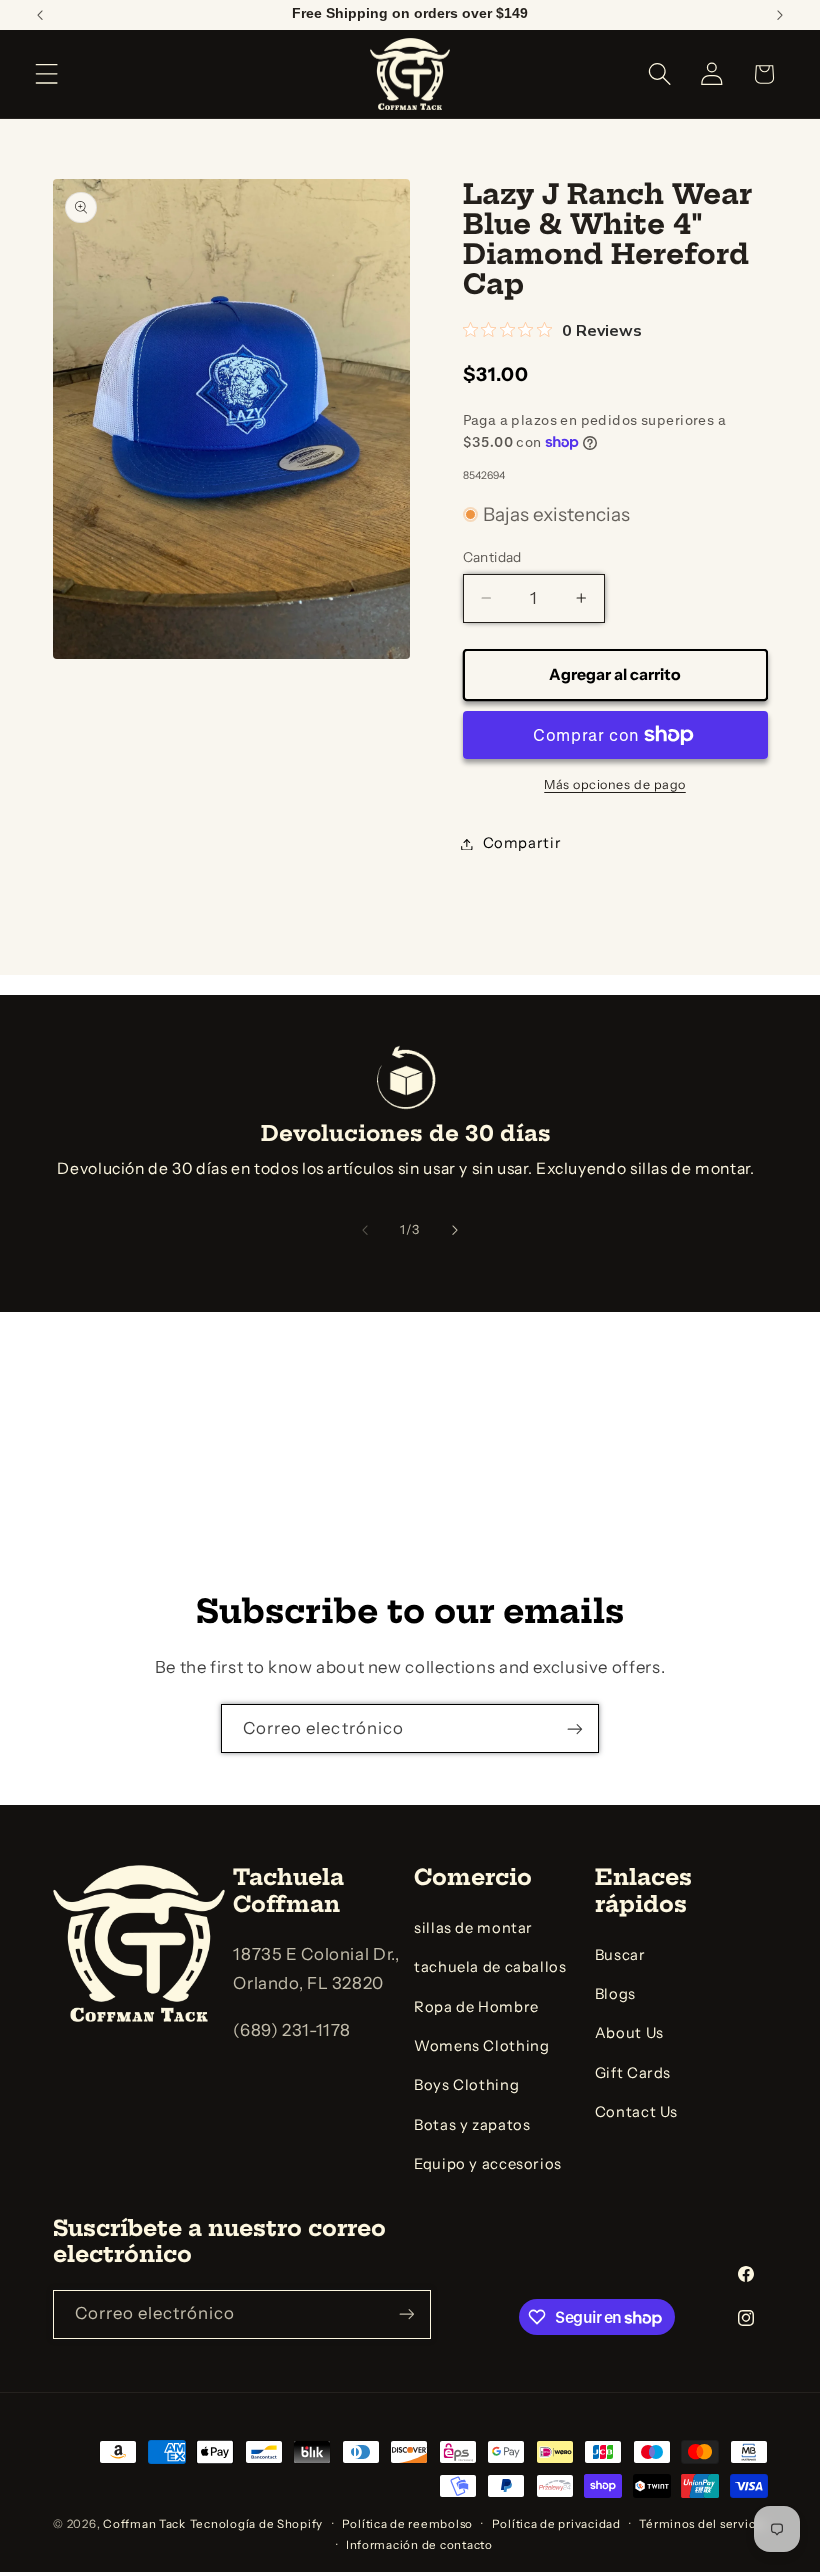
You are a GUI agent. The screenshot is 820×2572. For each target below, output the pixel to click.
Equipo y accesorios (488, 2164)
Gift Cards (633, 2073)
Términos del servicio (702, 2524)
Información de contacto (419, 2545)
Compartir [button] (522, 843)
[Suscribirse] (575, 1728)
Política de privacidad (556, 2524)
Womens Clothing (481, 2046)
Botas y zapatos (472, 2125)
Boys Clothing (466, 2085)
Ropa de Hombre (476, 2007)
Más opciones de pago (615, 784)
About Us (629, 2033)
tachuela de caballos (490, 1967)
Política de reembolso (407, 2524)
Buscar (620, 1955)
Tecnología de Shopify (256, 2524)
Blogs (615, 1994)
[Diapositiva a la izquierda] (365, 1230)
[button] (47, 74)
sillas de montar (473, 1928)
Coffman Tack (144, 2524)
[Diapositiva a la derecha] (455, 1230)
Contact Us (636, 2112)
